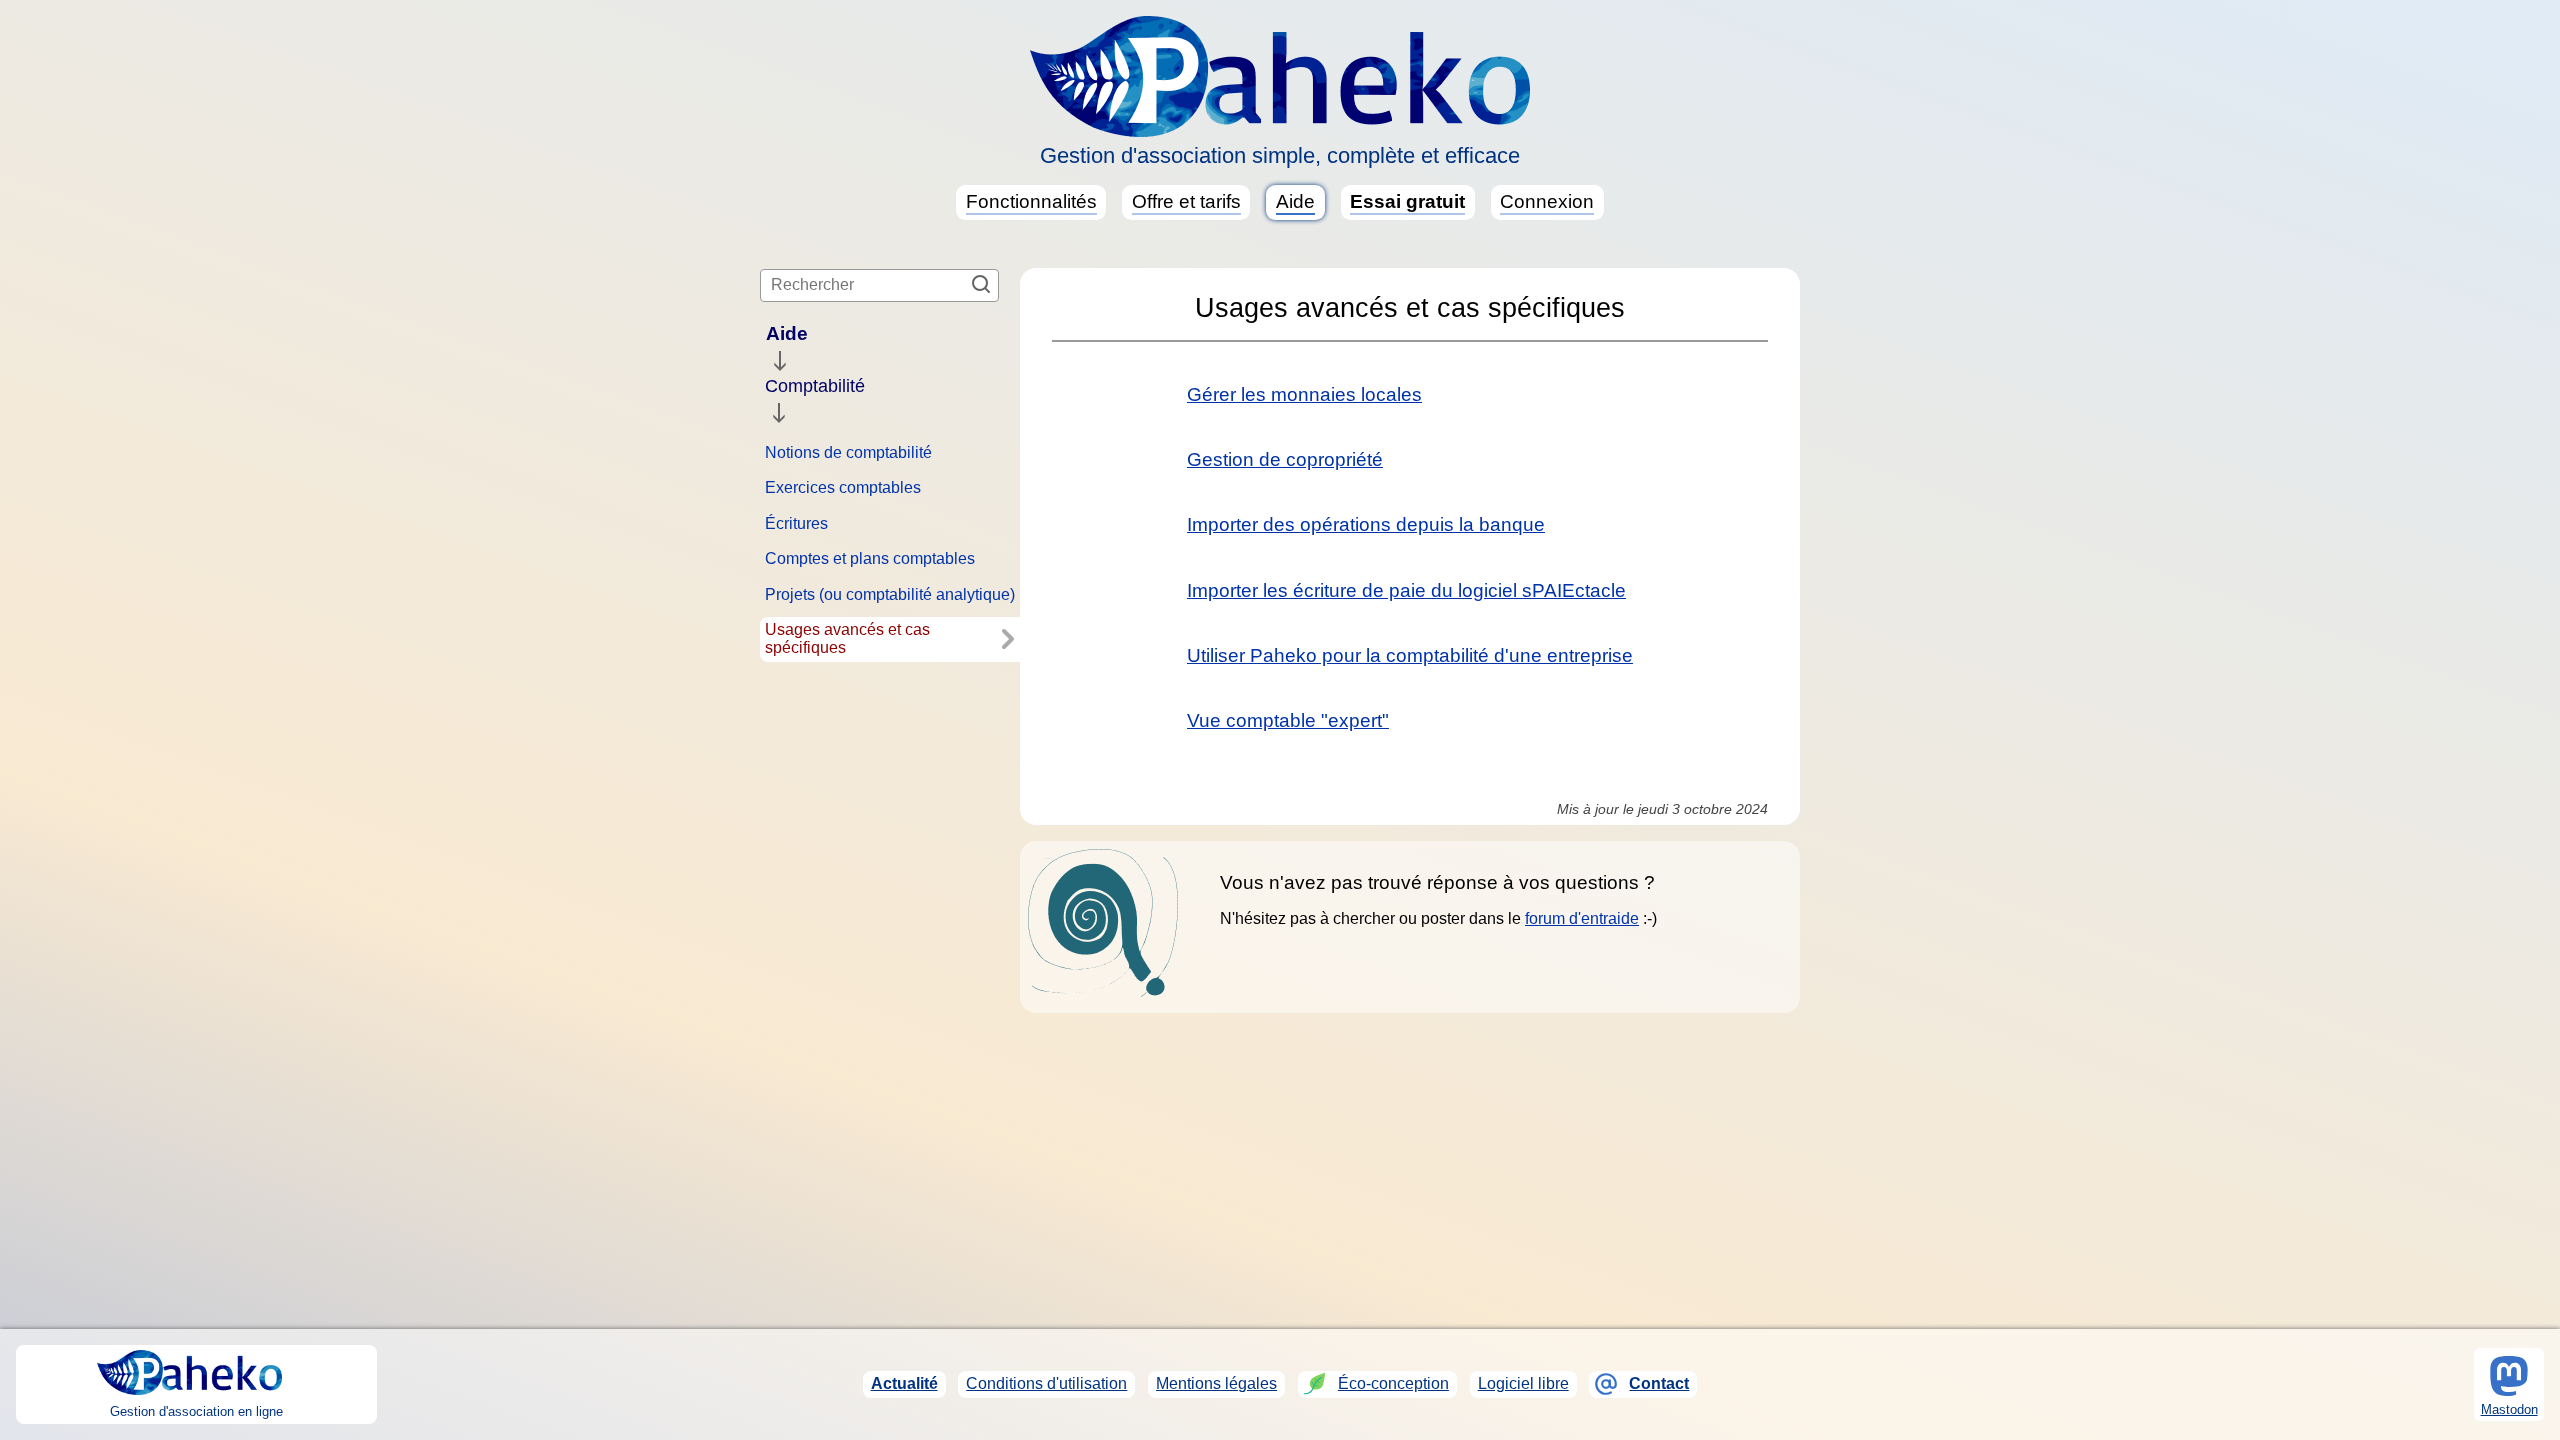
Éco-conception (1393, 1383)
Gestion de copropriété (1285, 459)
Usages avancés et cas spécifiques (847, 638)
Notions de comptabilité (848, 452)
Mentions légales (1216, 1383)
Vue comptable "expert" (1288, 720)
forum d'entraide (1582, 918)
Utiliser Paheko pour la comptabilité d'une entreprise (1410, 655)
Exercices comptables (843, 487)
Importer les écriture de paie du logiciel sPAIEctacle (1406, 590)
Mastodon (2509, 1409)
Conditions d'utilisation (1046, 1383)
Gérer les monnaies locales (1304, 394)
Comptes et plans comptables (870, 558)
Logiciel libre (1523, 1383)
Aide (787, 333)
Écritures (796, 523)
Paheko (1280, 76)
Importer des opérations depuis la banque (1366, 524)
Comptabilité (815, 386)
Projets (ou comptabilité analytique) (890, 594)
